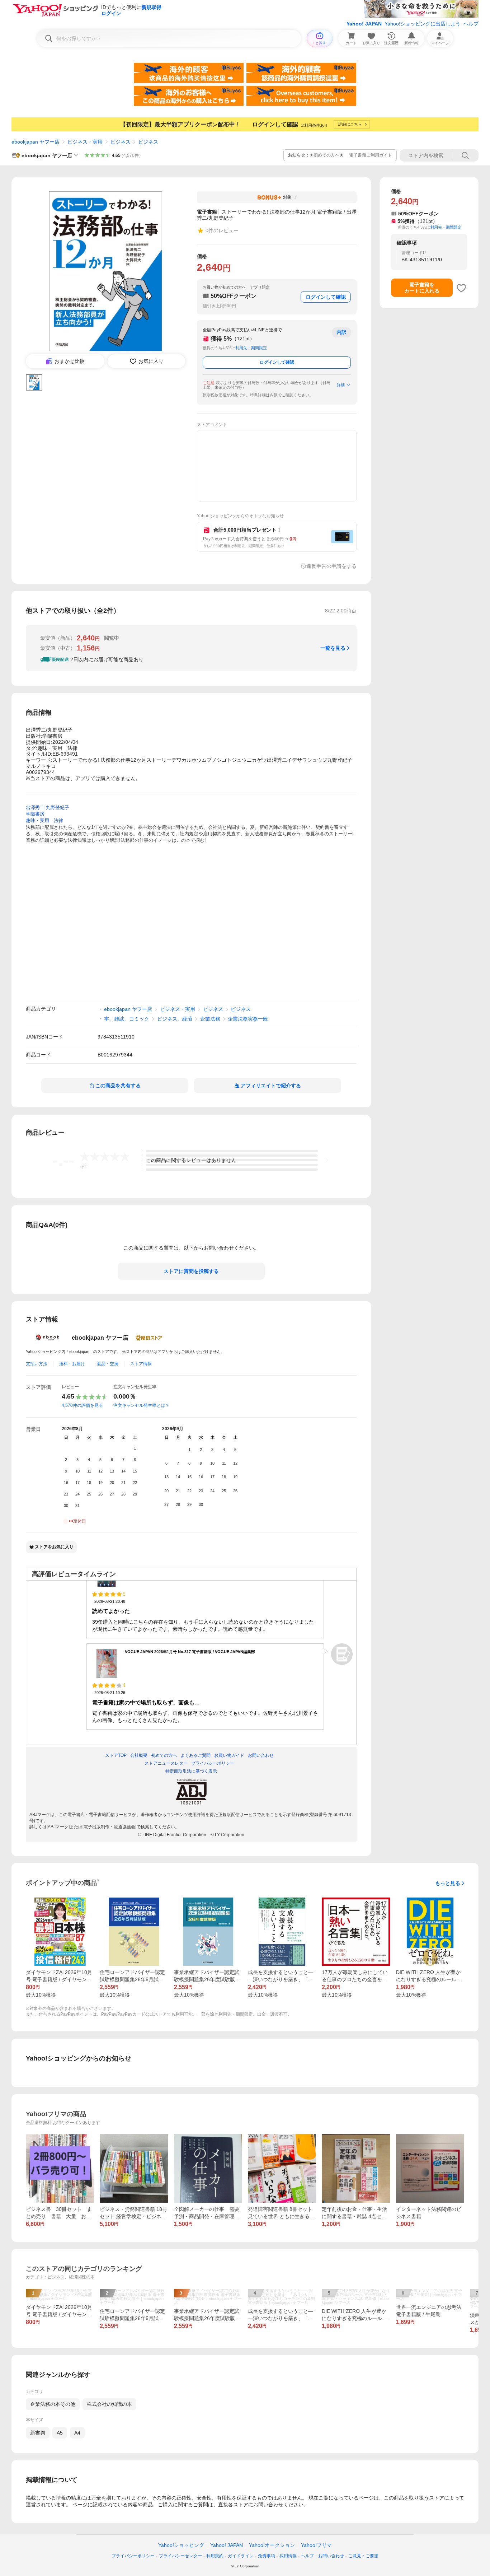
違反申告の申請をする (331, 566)
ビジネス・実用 (85, 142)
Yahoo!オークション (272, 2545)
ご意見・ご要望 (363, 2556)
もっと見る (448, 1883)
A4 (77, 2433)
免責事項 (267, 2556)
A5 (60, 2433)
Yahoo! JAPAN (364, 24)
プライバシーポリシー (133, 2556)
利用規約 (215, 2556)
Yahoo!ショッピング (181, 2545)
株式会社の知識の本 (109, 2404)
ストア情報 (141, 1364)
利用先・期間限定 (251, 348)
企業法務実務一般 (248, 1019)
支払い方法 (37, 1364)
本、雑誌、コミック (127, 1019)
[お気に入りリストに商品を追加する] (461, 288)
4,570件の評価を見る (82, 1405)
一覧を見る (333, 648)
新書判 (38, 2433)
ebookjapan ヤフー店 (36, 142)
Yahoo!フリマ (316, 2545)
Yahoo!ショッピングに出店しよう (423, 24)
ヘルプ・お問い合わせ (322, 2556)
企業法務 (210, 1019)
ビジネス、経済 (175, 1019)
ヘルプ (471, 24)
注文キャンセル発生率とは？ (141, 1405)
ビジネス (121, 142)
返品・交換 (108, 1364)
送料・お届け (72, 1364)
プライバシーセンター (180, 2556)
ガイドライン (241, 2556)
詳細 (341, 385)
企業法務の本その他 (53, 2404)
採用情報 (288, 2556)
